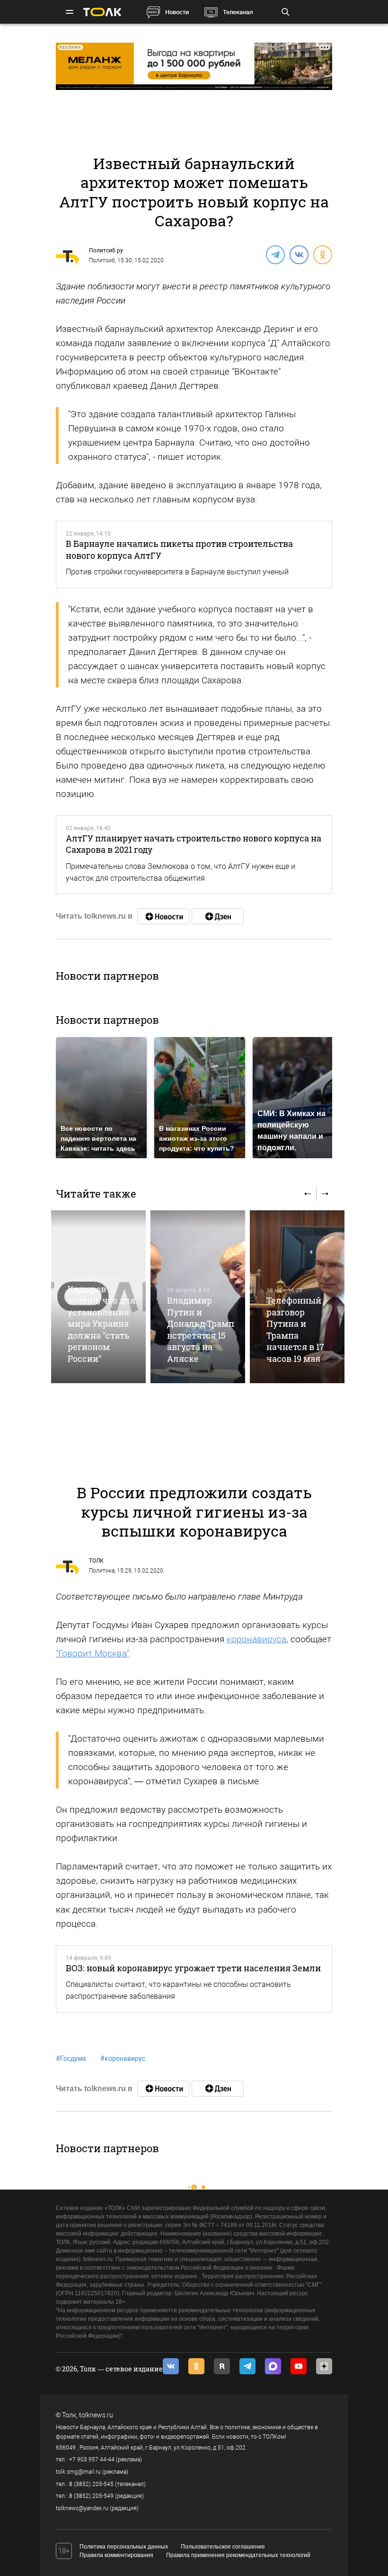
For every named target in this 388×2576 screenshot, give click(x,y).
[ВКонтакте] (299, 254)
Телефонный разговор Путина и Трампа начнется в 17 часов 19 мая (295, 1329)
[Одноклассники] (322, 254)
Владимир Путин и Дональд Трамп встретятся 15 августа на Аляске (201, 1329)
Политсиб (102, 260)
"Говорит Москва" (93, 1653)
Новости (177, 12)
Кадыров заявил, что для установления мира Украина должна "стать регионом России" (101, 1324)
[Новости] (163, 916)
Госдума (71, 2058)
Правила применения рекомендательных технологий (238, 2555)
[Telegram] (275, 254)
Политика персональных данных (124, 2547)
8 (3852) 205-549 (91, 2496)
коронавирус (123, 2058)
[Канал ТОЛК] (218, 916)
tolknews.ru (96, 2415)
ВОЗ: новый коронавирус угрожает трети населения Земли (193, 1968)
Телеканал (238, 12)
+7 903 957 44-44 (92, 2460)
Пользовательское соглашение (223, 2547)
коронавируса (256, 1639)
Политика (102, 1571)
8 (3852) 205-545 (91, 2484)
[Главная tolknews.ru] (102, 12)
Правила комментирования (116, 2555)
